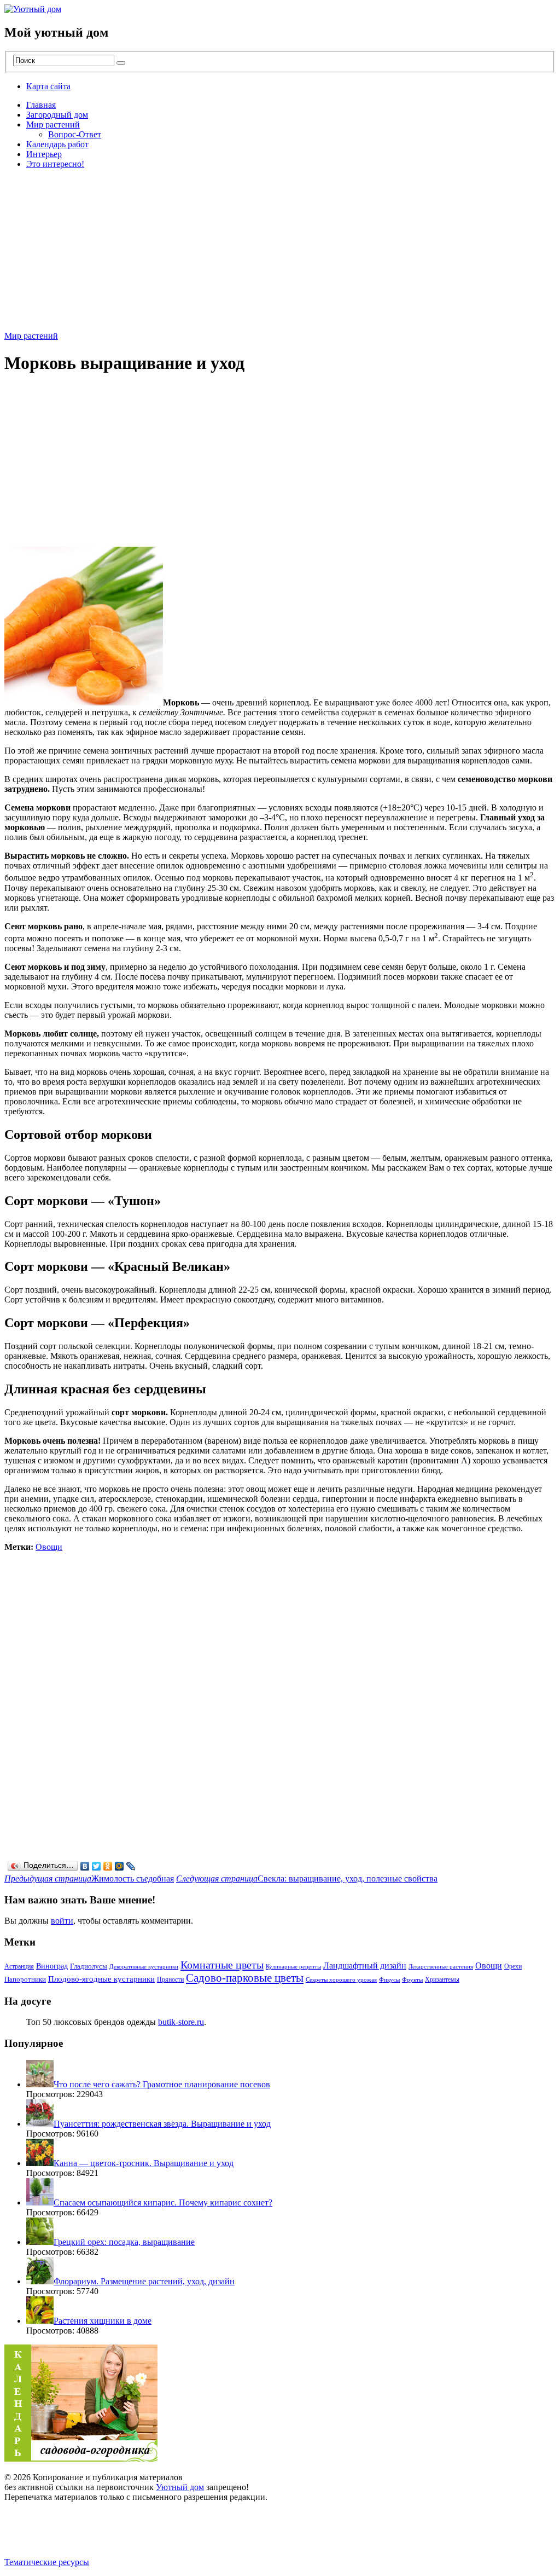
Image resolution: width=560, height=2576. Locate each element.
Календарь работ (57, 144)
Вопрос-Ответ (75, 134)
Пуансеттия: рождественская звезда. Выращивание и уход (162, 2124)
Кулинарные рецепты (293, 1967)
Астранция (19, 1966)
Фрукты (412, 1980)
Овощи (49, 1547)
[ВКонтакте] (85, 1866)
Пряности (170, 1979)
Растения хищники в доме (103, 2321)
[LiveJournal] (131, 1866)
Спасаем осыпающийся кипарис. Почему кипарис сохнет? (163, 2202)
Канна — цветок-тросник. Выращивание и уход (144, 2163)
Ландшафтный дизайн (365, 1966)
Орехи (513, 1966)
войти (62, 1921)
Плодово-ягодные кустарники (101, 1979)
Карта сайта (48, 86)
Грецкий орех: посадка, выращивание (124, 2242)
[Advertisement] (280, 254)
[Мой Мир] (119, 1866)
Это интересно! (55, 164)
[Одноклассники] (108, 1866)
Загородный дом (57, 115)
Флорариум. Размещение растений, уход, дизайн (144, 2281)
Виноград (52, 1966)
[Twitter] (97, 1866)
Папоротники (25, 1979)
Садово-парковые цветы (245, 1978)
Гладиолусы (89, 1966)
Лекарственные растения (441, 1967)
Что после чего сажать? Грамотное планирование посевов (162, 2084)
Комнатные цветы (222, 1965)
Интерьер (44, 154)
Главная (41, 105)
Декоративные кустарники (144, 1967)
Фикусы (389, 1980)
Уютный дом (180, 2487)
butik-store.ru (181, 2022)
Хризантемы (442, 1979)
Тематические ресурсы (47, 2562)
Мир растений (53, 125)
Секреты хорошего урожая (341, 1980)
